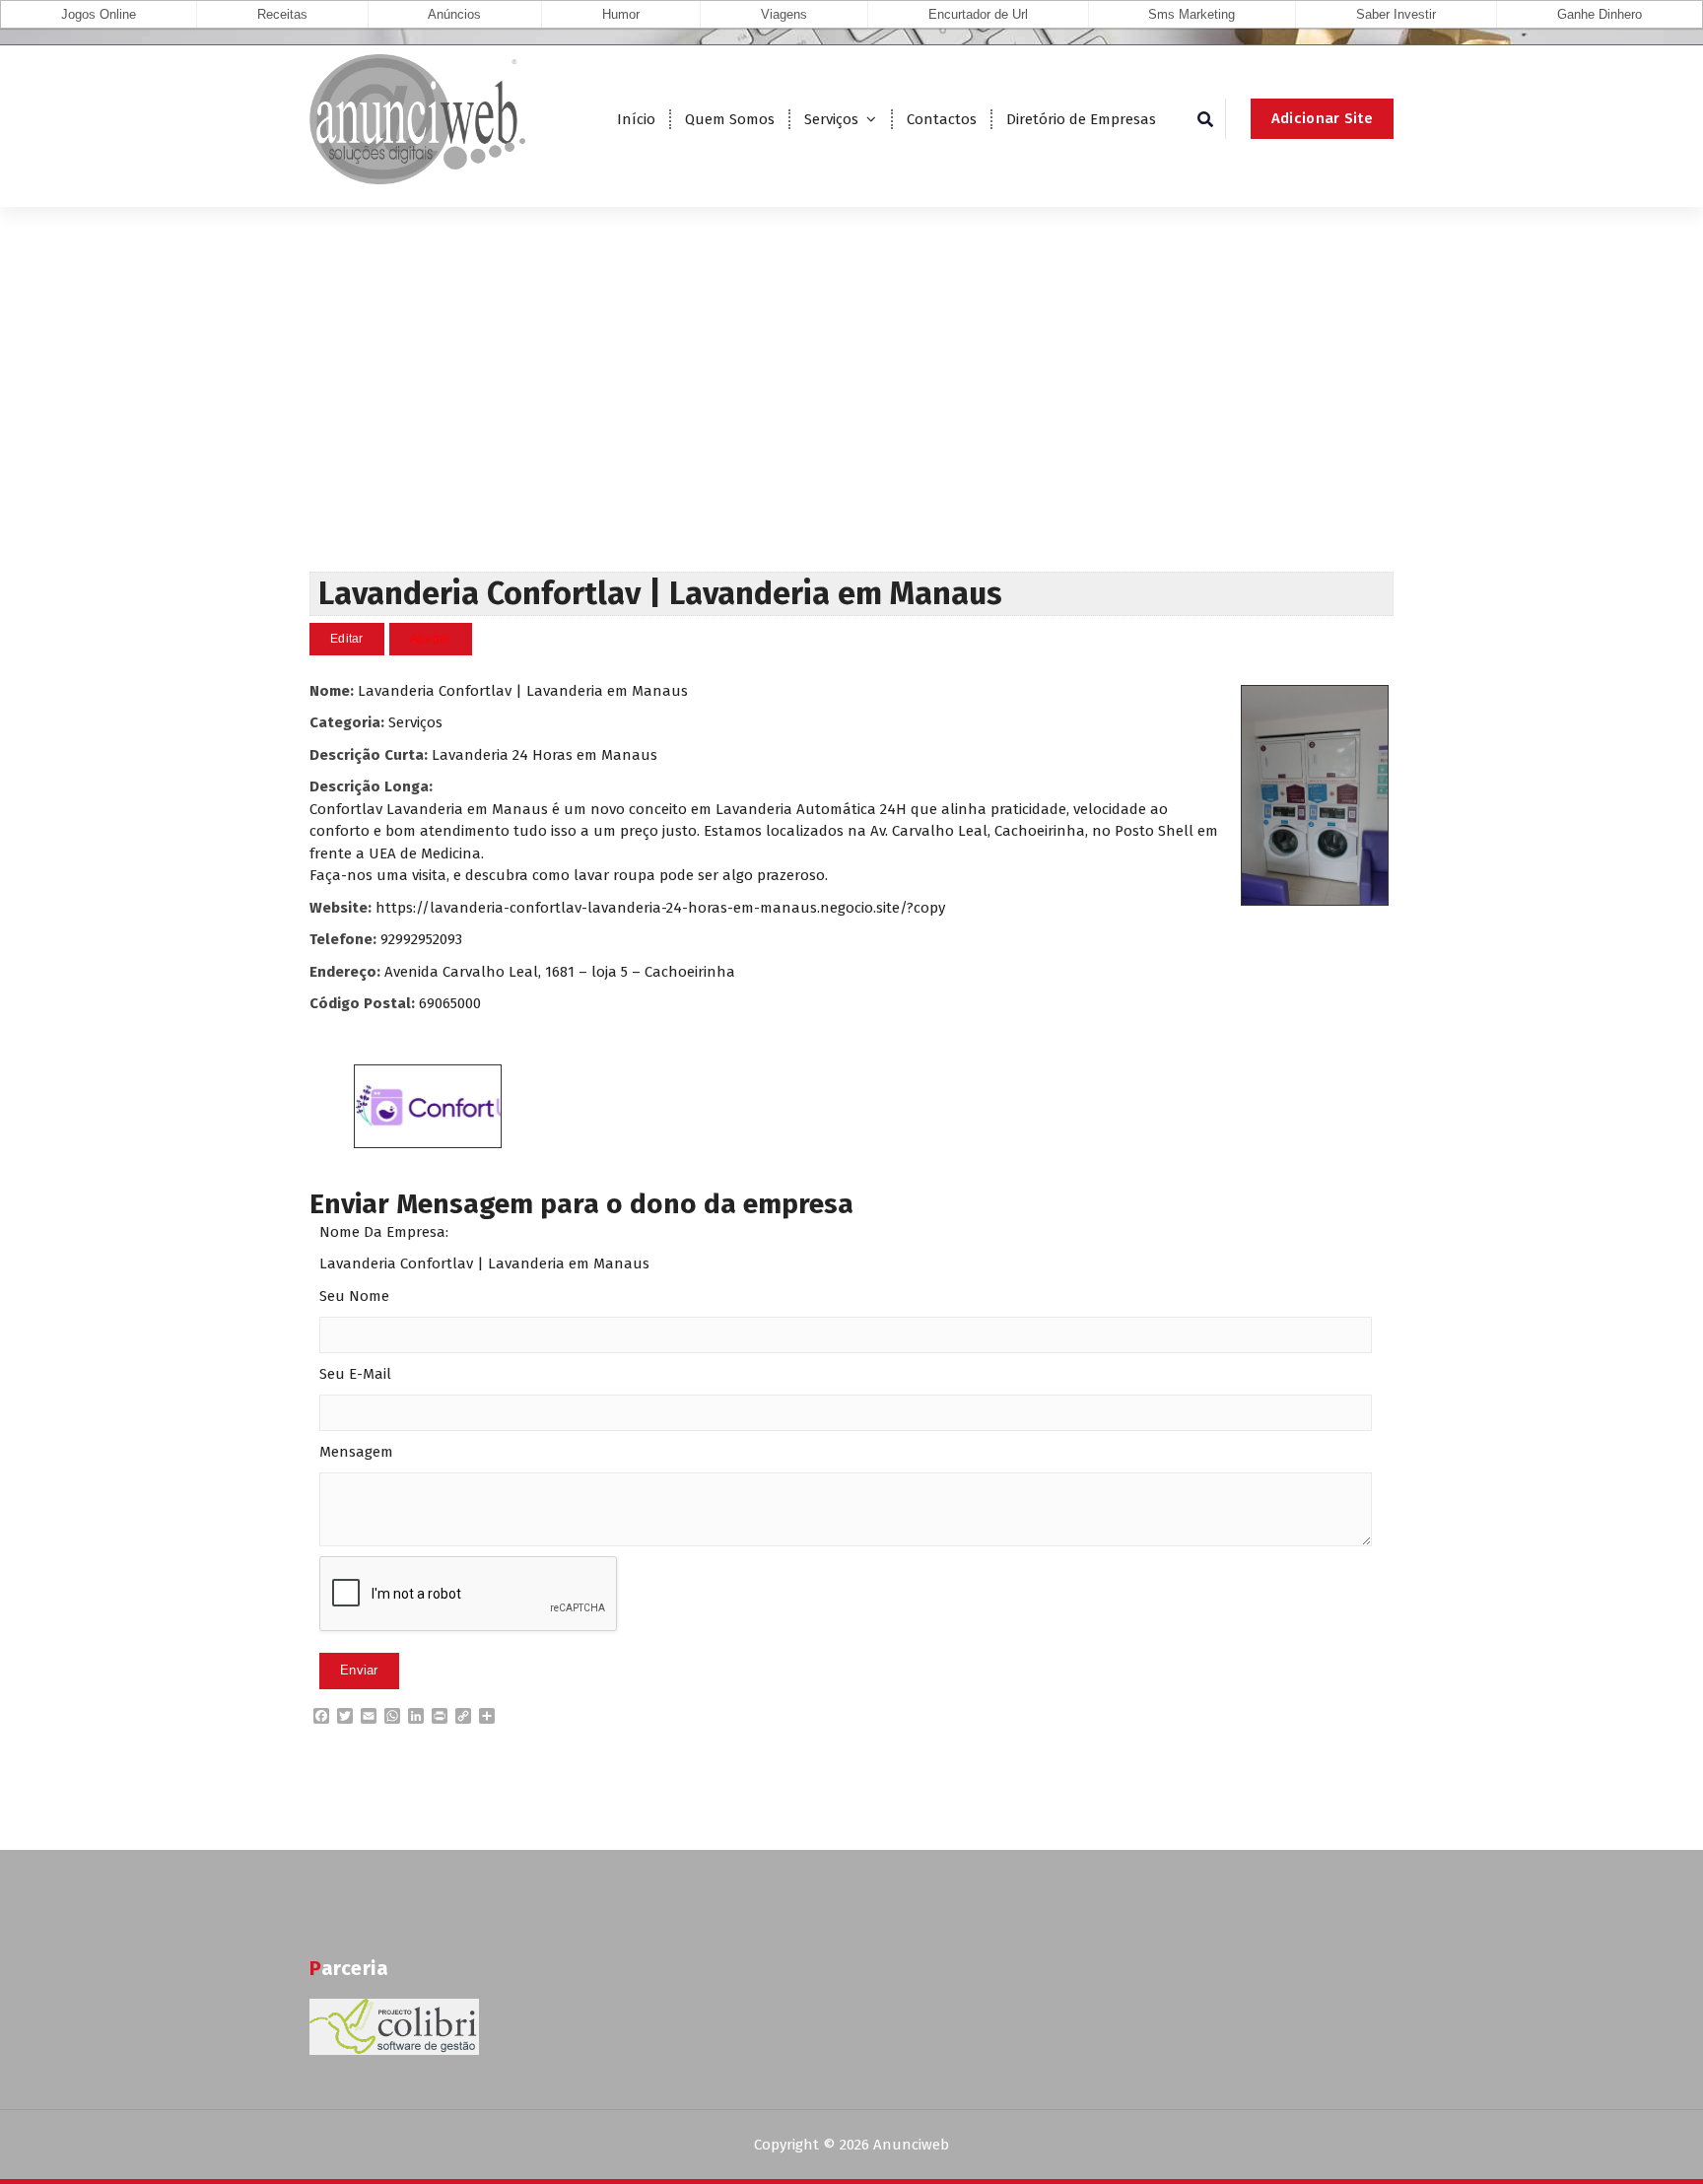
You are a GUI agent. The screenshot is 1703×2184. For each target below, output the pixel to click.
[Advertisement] (851, 424)
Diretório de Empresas (1081, 119)
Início (636, 119)
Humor (621, 14)
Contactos (942, 119)
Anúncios (454, 14)
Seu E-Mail (355, 1374)
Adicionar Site (1322, 118)
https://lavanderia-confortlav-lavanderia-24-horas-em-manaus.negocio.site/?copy (660, 908)
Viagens (784, 14)
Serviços (831, 119)
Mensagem (356, 1452)
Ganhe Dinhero (1600, 14)
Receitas (282, 14)
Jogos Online (99, 14)
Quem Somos (730, 119)
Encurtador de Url (978, 14)
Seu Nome (354, 1296)
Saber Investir (1396, 14)
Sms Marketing (1192, 14)
